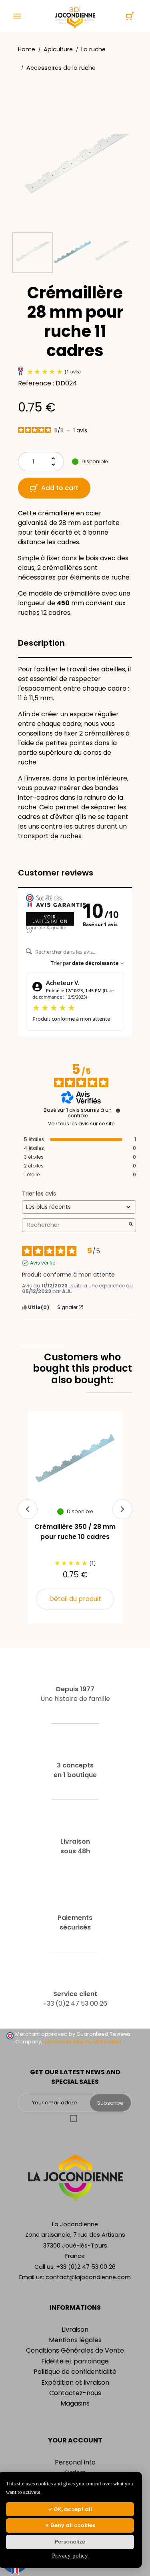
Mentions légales (75, 2340)
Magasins (75, 2403)
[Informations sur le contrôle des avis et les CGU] (118, 1111)
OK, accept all (72, 2509)
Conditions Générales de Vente (75, 2350)
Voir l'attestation (50, 919)
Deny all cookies (72, 2525)
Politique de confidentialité (75, 2372)
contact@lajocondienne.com (88, 2277)
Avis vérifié (43, 1263)
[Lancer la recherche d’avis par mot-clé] (131, 1225)
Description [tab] (41, 643)
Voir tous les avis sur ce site (81, 1124)
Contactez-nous (75, 2393)
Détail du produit (75, 1599)
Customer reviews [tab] (56, 873)
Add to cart (60, 488)
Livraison (75, 2330)
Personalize (70, 2542)
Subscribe (110, 2103)
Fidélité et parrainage (75, 2361)
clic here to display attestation (82, 2042)
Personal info (75, 2462)
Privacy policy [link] (70, 2556)
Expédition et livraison (75, 2382)
